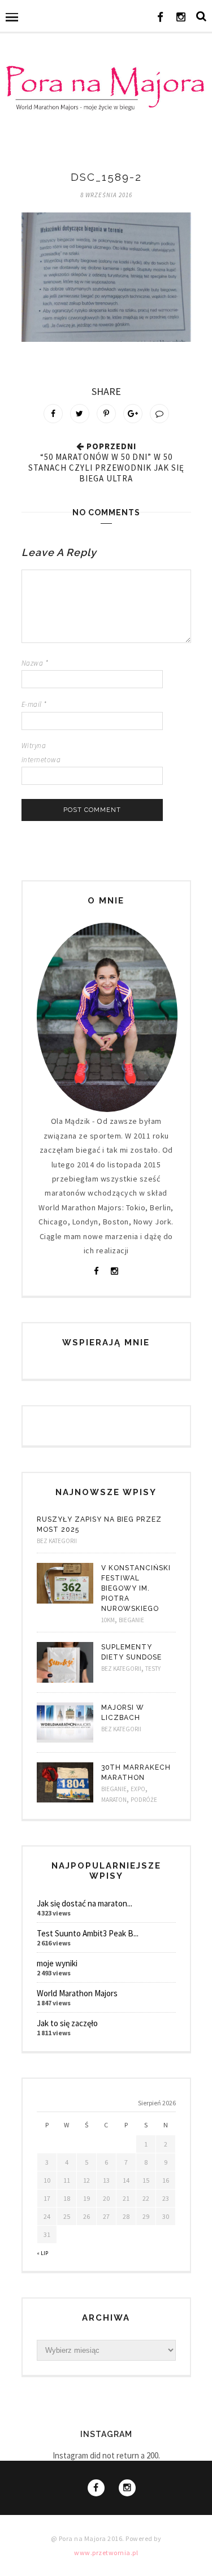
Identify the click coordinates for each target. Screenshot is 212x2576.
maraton (114, 1800)
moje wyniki (57, 1963)
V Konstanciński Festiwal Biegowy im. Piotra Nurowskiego (136, 1588)
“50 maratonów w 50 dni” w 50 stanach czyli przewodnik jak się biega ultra (106, 468)
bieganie (131, 1620)
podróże (144, 1800)
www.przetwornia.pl (106, 2553)
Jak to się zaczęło (67, 2023)
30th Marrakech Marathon (136, 1773)
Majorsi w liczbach (123, 1713)
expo (138, 1789)
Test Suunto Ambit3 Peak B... (88, 1933)
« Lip (42, 2253)
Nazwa (35, 663)
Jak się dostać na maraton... (85, 1903)
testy (153, 1669)
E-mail (34, 704)
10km (108, 1620)
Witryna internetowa (41, 753)
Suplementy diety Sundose (131, 1652)
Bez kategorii (57, 1541)
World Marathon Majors (77, 1993)
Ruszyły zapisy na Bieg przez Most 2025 (99, 1524)
